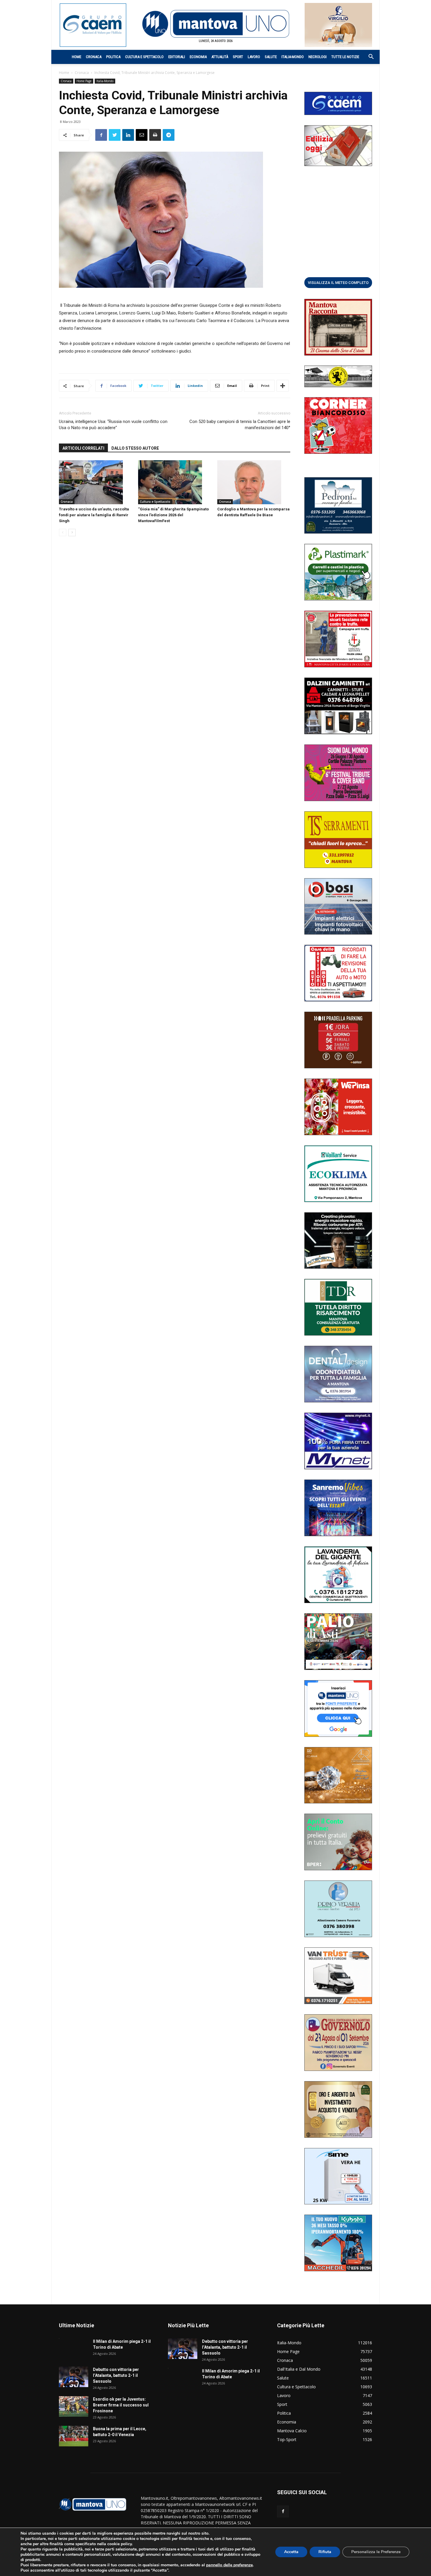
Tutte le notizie (345, 57)
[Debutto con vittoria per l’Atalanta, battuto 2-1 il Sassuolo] (74, 2377)
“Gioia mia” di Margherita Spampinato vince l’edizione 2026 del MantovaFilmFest (173, 515)
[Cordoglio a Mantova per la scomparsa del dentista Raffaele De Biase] (254, 482)
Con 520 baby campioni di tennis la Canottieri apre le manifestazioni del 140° (240, 425)
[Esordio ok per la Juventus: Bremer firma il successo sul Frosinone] (74, 2406)
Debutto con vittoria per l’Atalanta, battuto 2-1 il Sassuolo (116, 2375)
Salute (271, 57)
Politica (113, 57)
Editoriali (177, 57)
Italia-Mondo (293, 57)
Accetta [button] (291, 2552)
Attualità (220, 57)
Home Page (84, 81)
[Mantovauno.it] (215, 24)
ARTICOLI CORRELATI (83, 448)
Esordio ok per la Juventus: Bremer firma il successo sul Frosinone (121, 2405)
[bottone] (338, 282)
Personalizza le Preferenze (376, 2552)
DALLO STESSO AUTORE (135, 448)
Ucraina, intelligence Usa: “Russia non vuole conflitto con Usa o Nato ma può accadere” (113, 425)
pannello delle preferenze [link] (229, 2565)
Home (77, 57)
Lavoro (254, 57)
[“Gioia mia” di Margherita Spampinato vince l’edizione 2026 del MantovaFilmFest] (175, 482)
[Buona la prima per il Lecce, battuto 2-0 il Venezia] (74, 2436)
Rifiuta (325, 2552)
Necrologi (318, 57)
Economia (198, 57)
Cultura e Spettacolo (144, 57)
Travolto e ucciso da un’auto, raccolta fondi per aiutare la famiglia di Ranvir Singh (94, 515)
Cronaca (94, 57)
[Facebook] (283, 2511)
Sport (238, 57)
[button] (368, 57)
